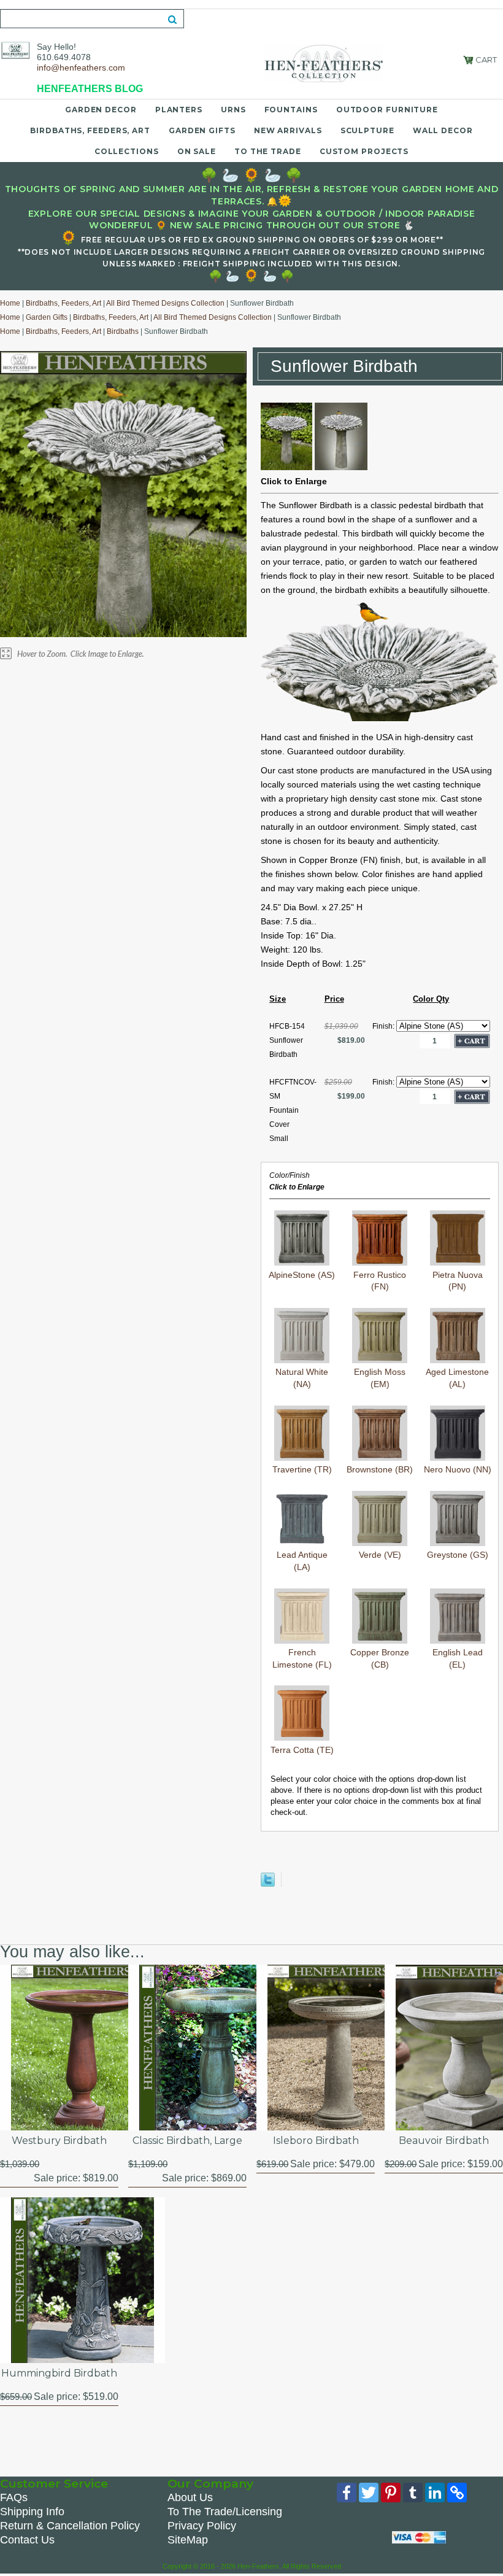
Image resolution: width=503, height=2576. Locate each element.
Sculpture (367, 130)
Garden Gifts (202, 130)
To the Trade (268, 151)
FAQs (14, 2497)
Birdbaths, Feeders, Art (90, 130)
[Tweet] (268, 1884)
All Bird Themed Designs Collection (165, 303)
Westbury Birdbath (59, 2141)
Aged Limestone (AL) (457, 1378)
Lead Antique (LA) (302, 1561)
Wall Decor (443, 130)
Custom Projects (364, 151)
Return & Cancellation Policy (70, 2526)
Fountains (291, 110)
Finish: (384, 1026)
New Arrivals (288, 130)
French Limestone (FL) (302, 1658)
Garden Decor (101, 110)
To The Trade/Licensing (225, 2512)
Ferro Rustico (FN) (380, 1281)
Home (10, 303)
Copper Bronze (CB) (380, 1658)
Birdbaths (123, 331)
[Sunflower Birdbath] (286, 467)
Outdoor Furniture (387, 110)
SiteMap (188, 2540)
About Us (190, 2497)
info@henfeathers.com (81, 68)
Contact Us (27, 2540)
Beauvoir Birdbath (444, 2141)
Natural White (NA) (302, 1378)
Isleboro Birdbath (316, 2141)
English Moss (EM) (380, 1378)
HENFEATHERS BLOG (90, 89)
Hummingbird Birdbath (59, 2373)
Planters (179, 110)
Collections (127, 151)
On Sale (197, 151)
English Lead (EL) (458, 1658)
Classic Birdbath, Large (187, 2141)
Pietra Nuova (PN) (458, 1281)
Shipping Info (32, 2512)
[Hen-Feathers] (15, 50)
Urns (233, 110)
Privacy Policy (202, 2526)
